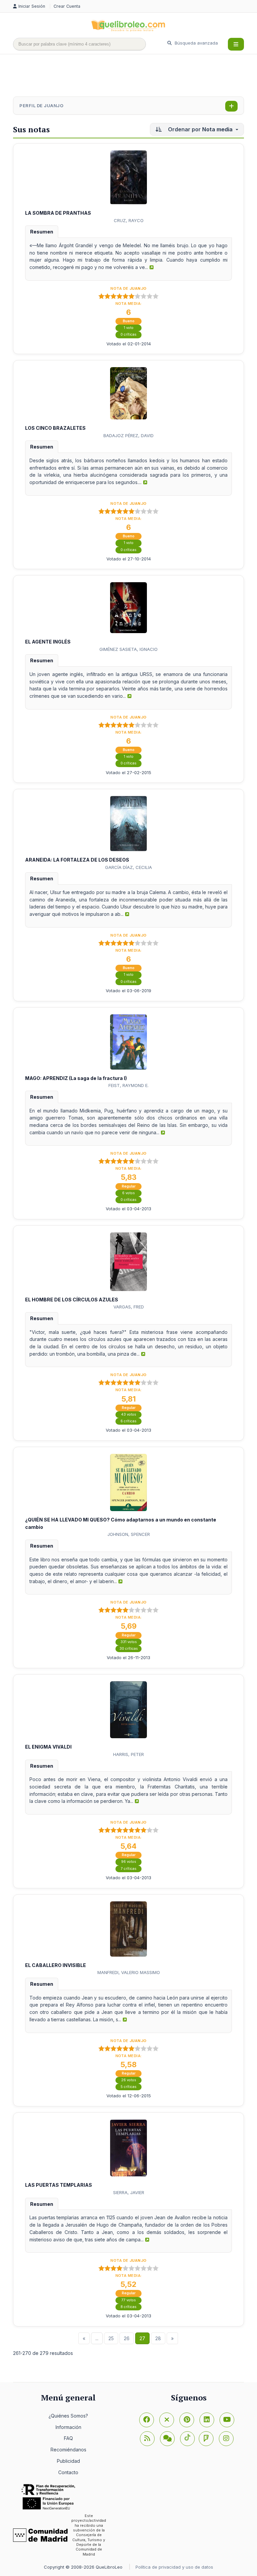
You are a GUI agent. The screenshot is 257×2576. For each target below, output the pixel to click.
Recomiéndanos (68, 2450)
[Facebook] (147, 2420)
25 (111, 2338)
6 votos (128, 1193)
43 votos (129, 1414)
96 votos (129, 1862)
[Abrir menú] (236, 44)
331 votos (129, 1642)
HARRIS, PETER (128, 1754)
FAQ (68, 2438)
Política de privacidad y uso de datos (174, 2567)
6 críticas (128, 1421)
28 (158, 2338)
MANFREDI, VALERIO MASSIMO (129, 1972)
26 (127, 2338)
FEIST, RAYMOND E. (128, 1085)
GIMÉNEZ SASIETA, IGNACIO (128, 649)
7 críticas (129, 1869)
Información (68, 2427)
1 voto (129, 328)
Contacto (68, 2472)
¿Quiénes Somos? (68, 2416)
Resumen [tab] (42, 232)
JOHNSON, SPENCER (129, 1534)
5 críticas (128, 2087)
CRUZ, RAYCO (129, 220)
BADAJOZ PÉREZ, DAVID (128, 435)
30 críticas (129, 1649)
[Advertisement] (135, 76)
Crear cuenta (67, 6)
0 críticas (128, 334)
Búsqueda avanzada (196, 43)
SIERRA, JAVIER (129, 2192)
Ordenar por (200, 129)
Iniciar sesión (32, 6)
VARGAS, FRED (129, 1307)
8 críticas (128, 2307)
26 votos (129, 2080)
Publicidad (68, 2461)
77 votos (129, 2300)
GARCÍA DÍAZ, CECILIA (128, 867)
